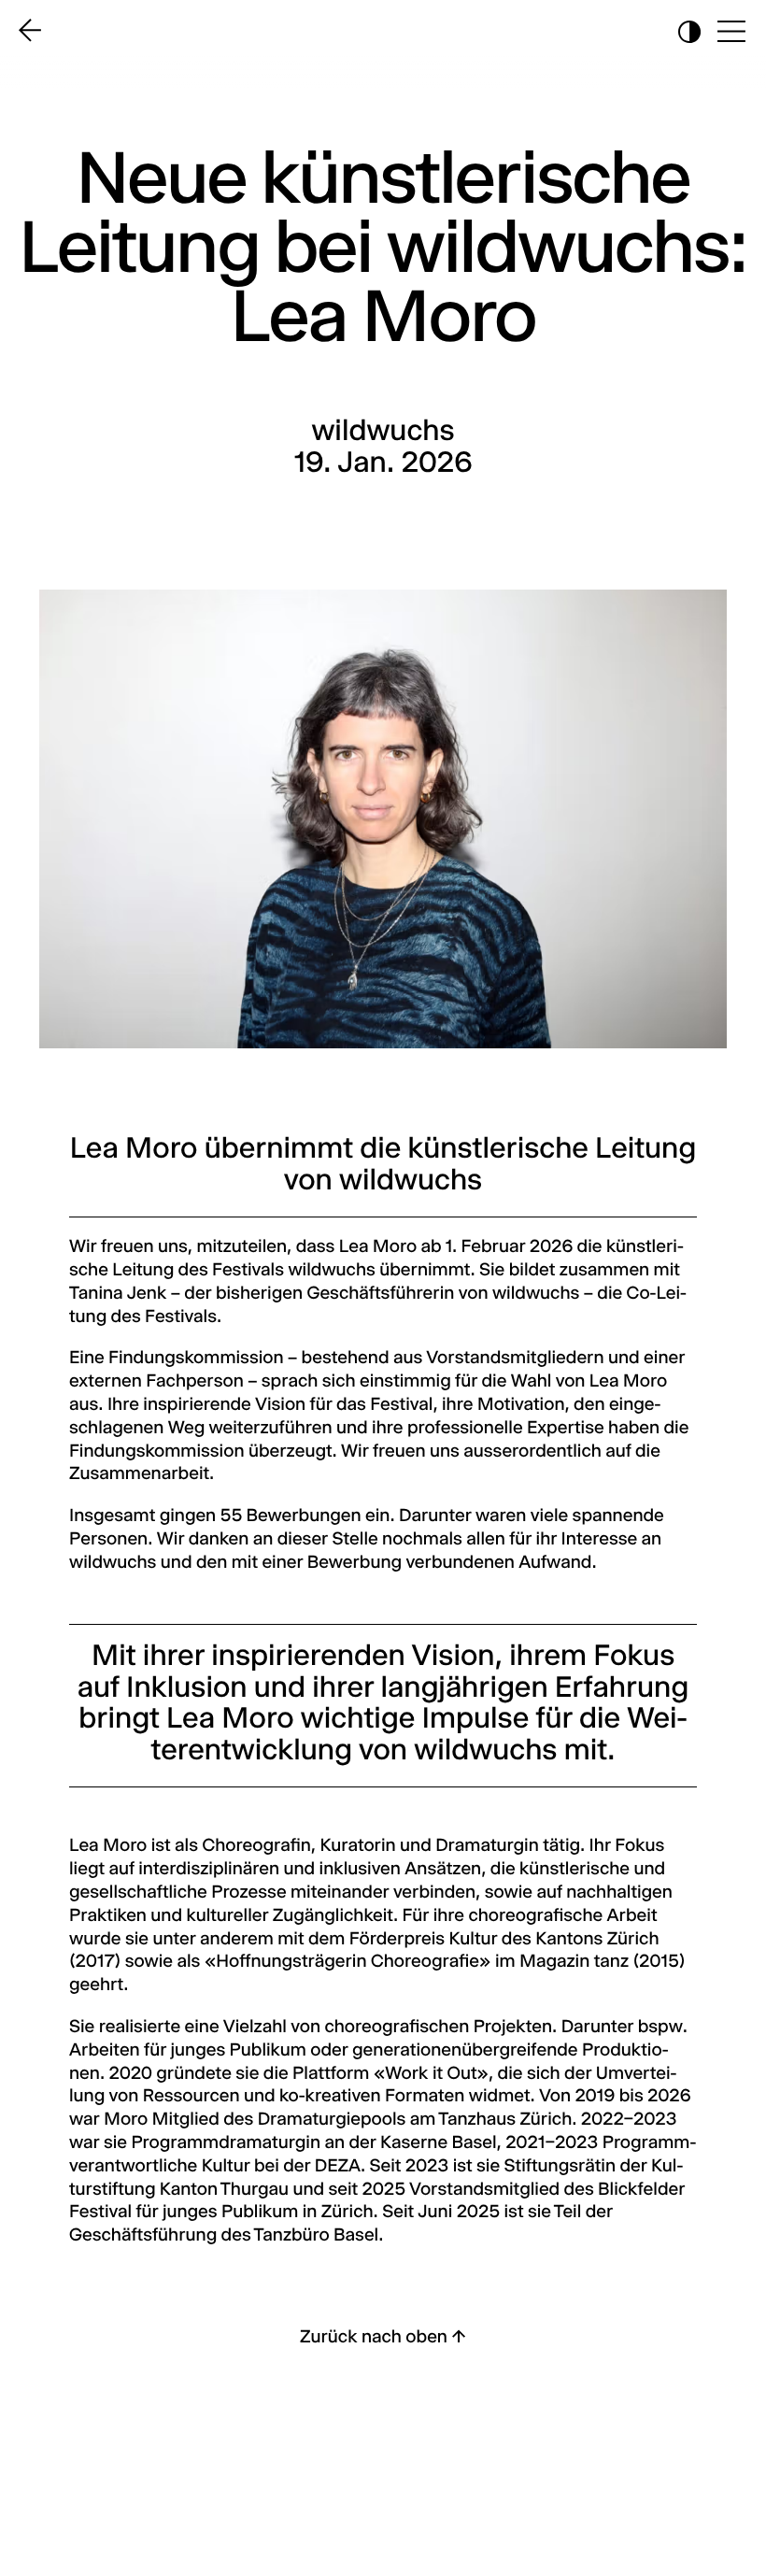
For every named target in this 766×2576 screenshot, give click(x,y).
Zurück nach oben (383, 2338)
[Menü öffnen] (733, 34)
